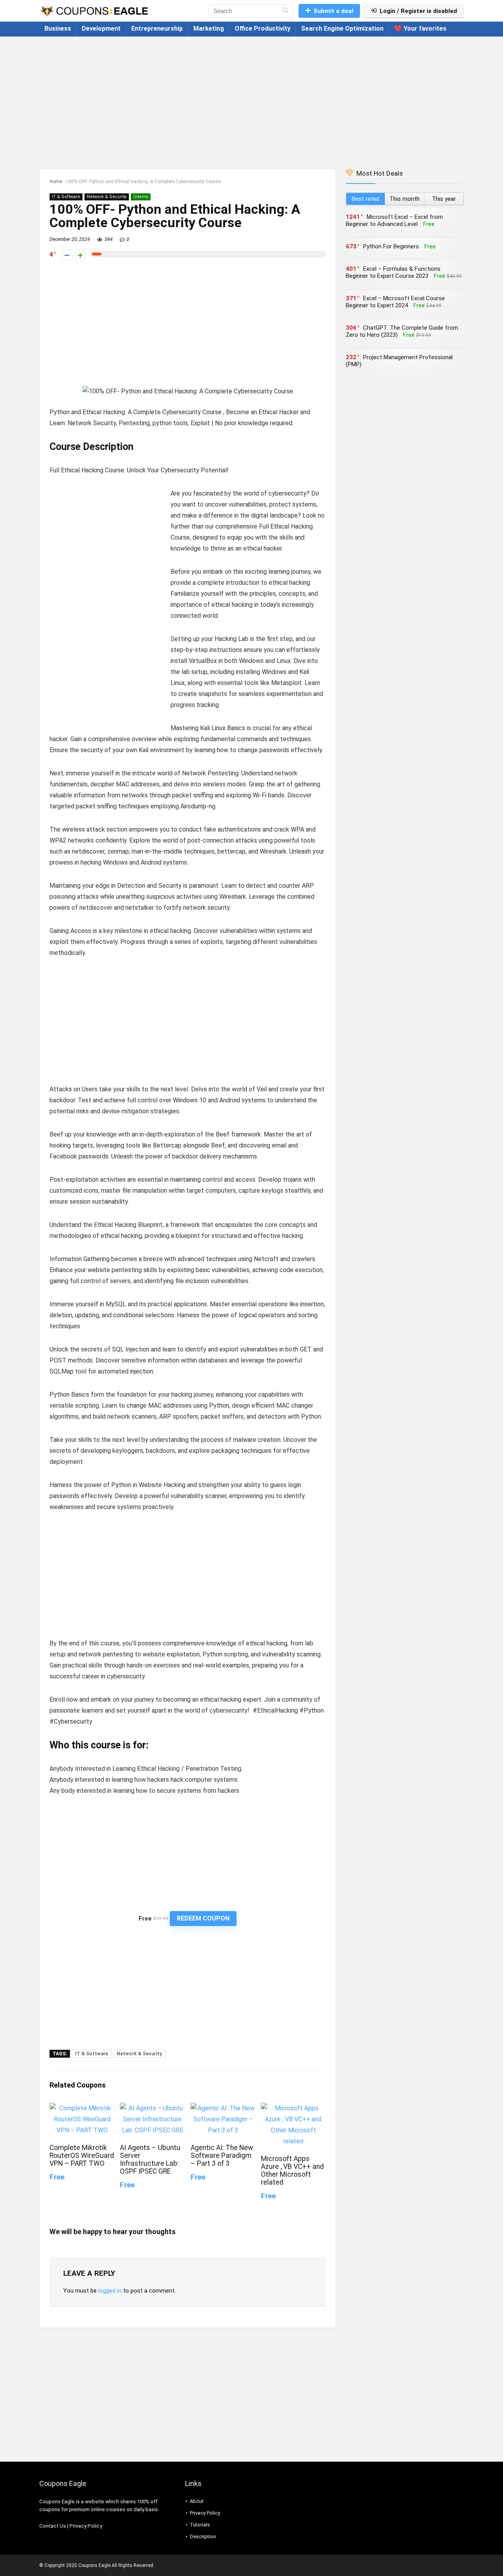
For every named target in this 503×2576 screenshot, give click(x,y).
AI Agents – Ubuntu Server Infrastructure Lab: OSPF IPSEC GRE (150, 2159)
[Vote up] (80, 255)
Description (203, 2537)
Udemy (141, 197)
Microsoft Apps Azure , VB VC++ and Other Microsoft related (292, 2170)
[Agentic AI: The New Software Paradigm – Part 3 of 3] (223, 2108)
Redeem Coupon (203, 1918)
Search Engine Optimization (342, 28)
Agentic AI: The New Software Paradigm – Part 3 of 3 (222, 2156)
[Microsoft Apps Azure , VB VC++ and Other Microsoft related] (293, 2108)
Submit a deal (333, 11)
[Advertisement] (251, 99)
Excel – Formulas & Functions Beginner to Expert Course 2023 (393, 272)
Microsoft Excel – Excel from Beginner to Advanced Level (394, 220)
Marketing (209, 28)
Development (101, 28)
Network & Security (107, 197)
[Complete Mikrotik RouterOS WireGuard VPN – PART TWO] (82, 2108)
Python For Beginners (391, 246)
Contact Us (53, 2526)
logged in (110, 2291)
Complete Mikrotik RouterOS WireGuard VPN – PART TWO (82, 2156)
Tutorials (200, 2525)
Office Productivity (263, 28)
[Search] (285, 11)
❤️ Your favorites (420, 28)
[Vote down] (67, 255)
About (197, 2501)
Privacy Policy (86, 2526)
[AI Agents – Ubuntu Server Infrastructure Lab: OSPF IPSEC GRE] (152, 2108)
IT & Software (66, 197)
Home (56, 182)
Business (58, 28)
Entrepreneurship (157, 28)
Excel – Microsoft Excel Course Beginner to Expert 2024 (395, 302)
